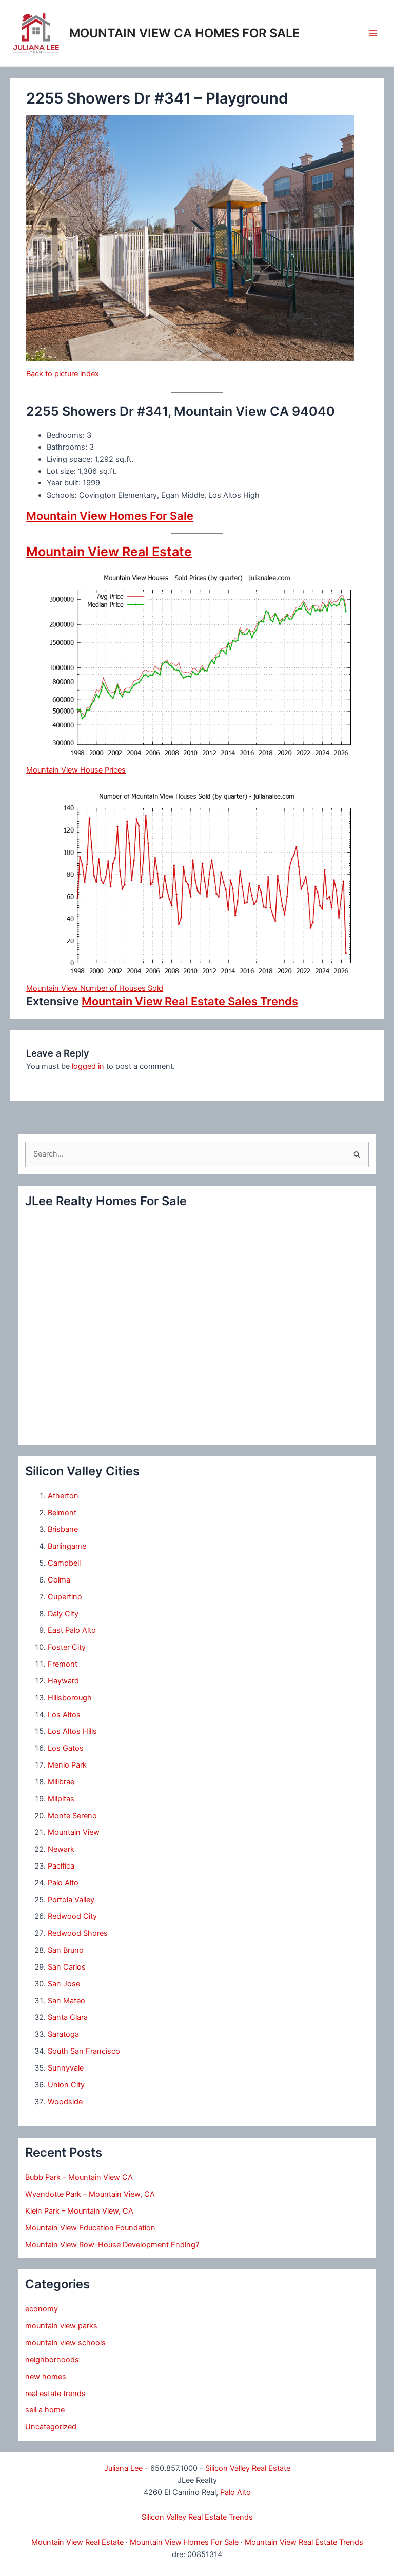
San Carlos (67, 1967)
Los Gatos (66, 1748)
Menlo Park (67, 1765)
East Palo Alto (72, 1630)
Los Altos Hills (72, 1731)
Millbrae (61, 1782)
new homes (46, 2377)
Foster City (67, 1647)
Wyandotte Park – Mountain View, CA (90, 2194)
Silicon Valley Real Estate (248, 2468)
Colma (59, 1580)
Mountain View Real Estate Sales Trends (190, 1001)
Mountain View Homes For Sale (110, 516)
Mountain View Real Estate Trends (304, 2542)
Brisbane (63, 1529)
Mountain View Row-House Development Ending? (112, 2245)
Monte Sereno (72, 1816)
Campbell (64, 1563)
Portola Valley (71, 1900)
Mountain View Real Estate (109, 552)
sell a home (45, 2410)
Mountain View (74, 1832)
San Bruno (66, 1950)
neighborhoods (52, 2360)
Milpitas (61, 1799)
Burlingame (67, 1546)
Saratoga (63, 2034)
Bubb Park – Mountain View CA (79, 2177)
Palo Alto (63, 1883)
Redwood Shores (78, 1933)
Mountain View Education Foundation (90, 2228)
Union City (66, 2085)
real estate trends (55, 2394)
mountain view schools (65, 2343)
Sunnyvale (66, 2068)
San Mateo (66, 2001)
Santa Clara (68, 2017)
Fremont (63, 1664)
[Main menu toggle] (373, 33)
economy (42, 2309)
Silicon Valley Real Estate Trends (197, 2517)
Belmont (62, 1513)
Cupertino (65, 1597)
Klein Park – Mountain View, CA (79, 2211)
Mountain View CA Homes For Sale (184, 33)
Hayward (63, 1681)
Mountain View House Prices (76, 770)
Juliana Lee (123, 2468)
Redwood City (72, 1916)
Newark (61, 1849)
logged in (88, 1066)
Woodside (65, 2102)
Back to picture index (63, 374)
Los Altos (64, 1715)
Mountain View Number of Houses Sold (95, 988)
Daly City (63, 1614)
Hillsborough (70, 1698)
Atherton (63, 1496)
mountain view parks (61, 2326)
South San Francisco (84, 2051)
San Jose (64, 1984)
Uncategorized (51, 2427)
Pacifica (61, 1866)
